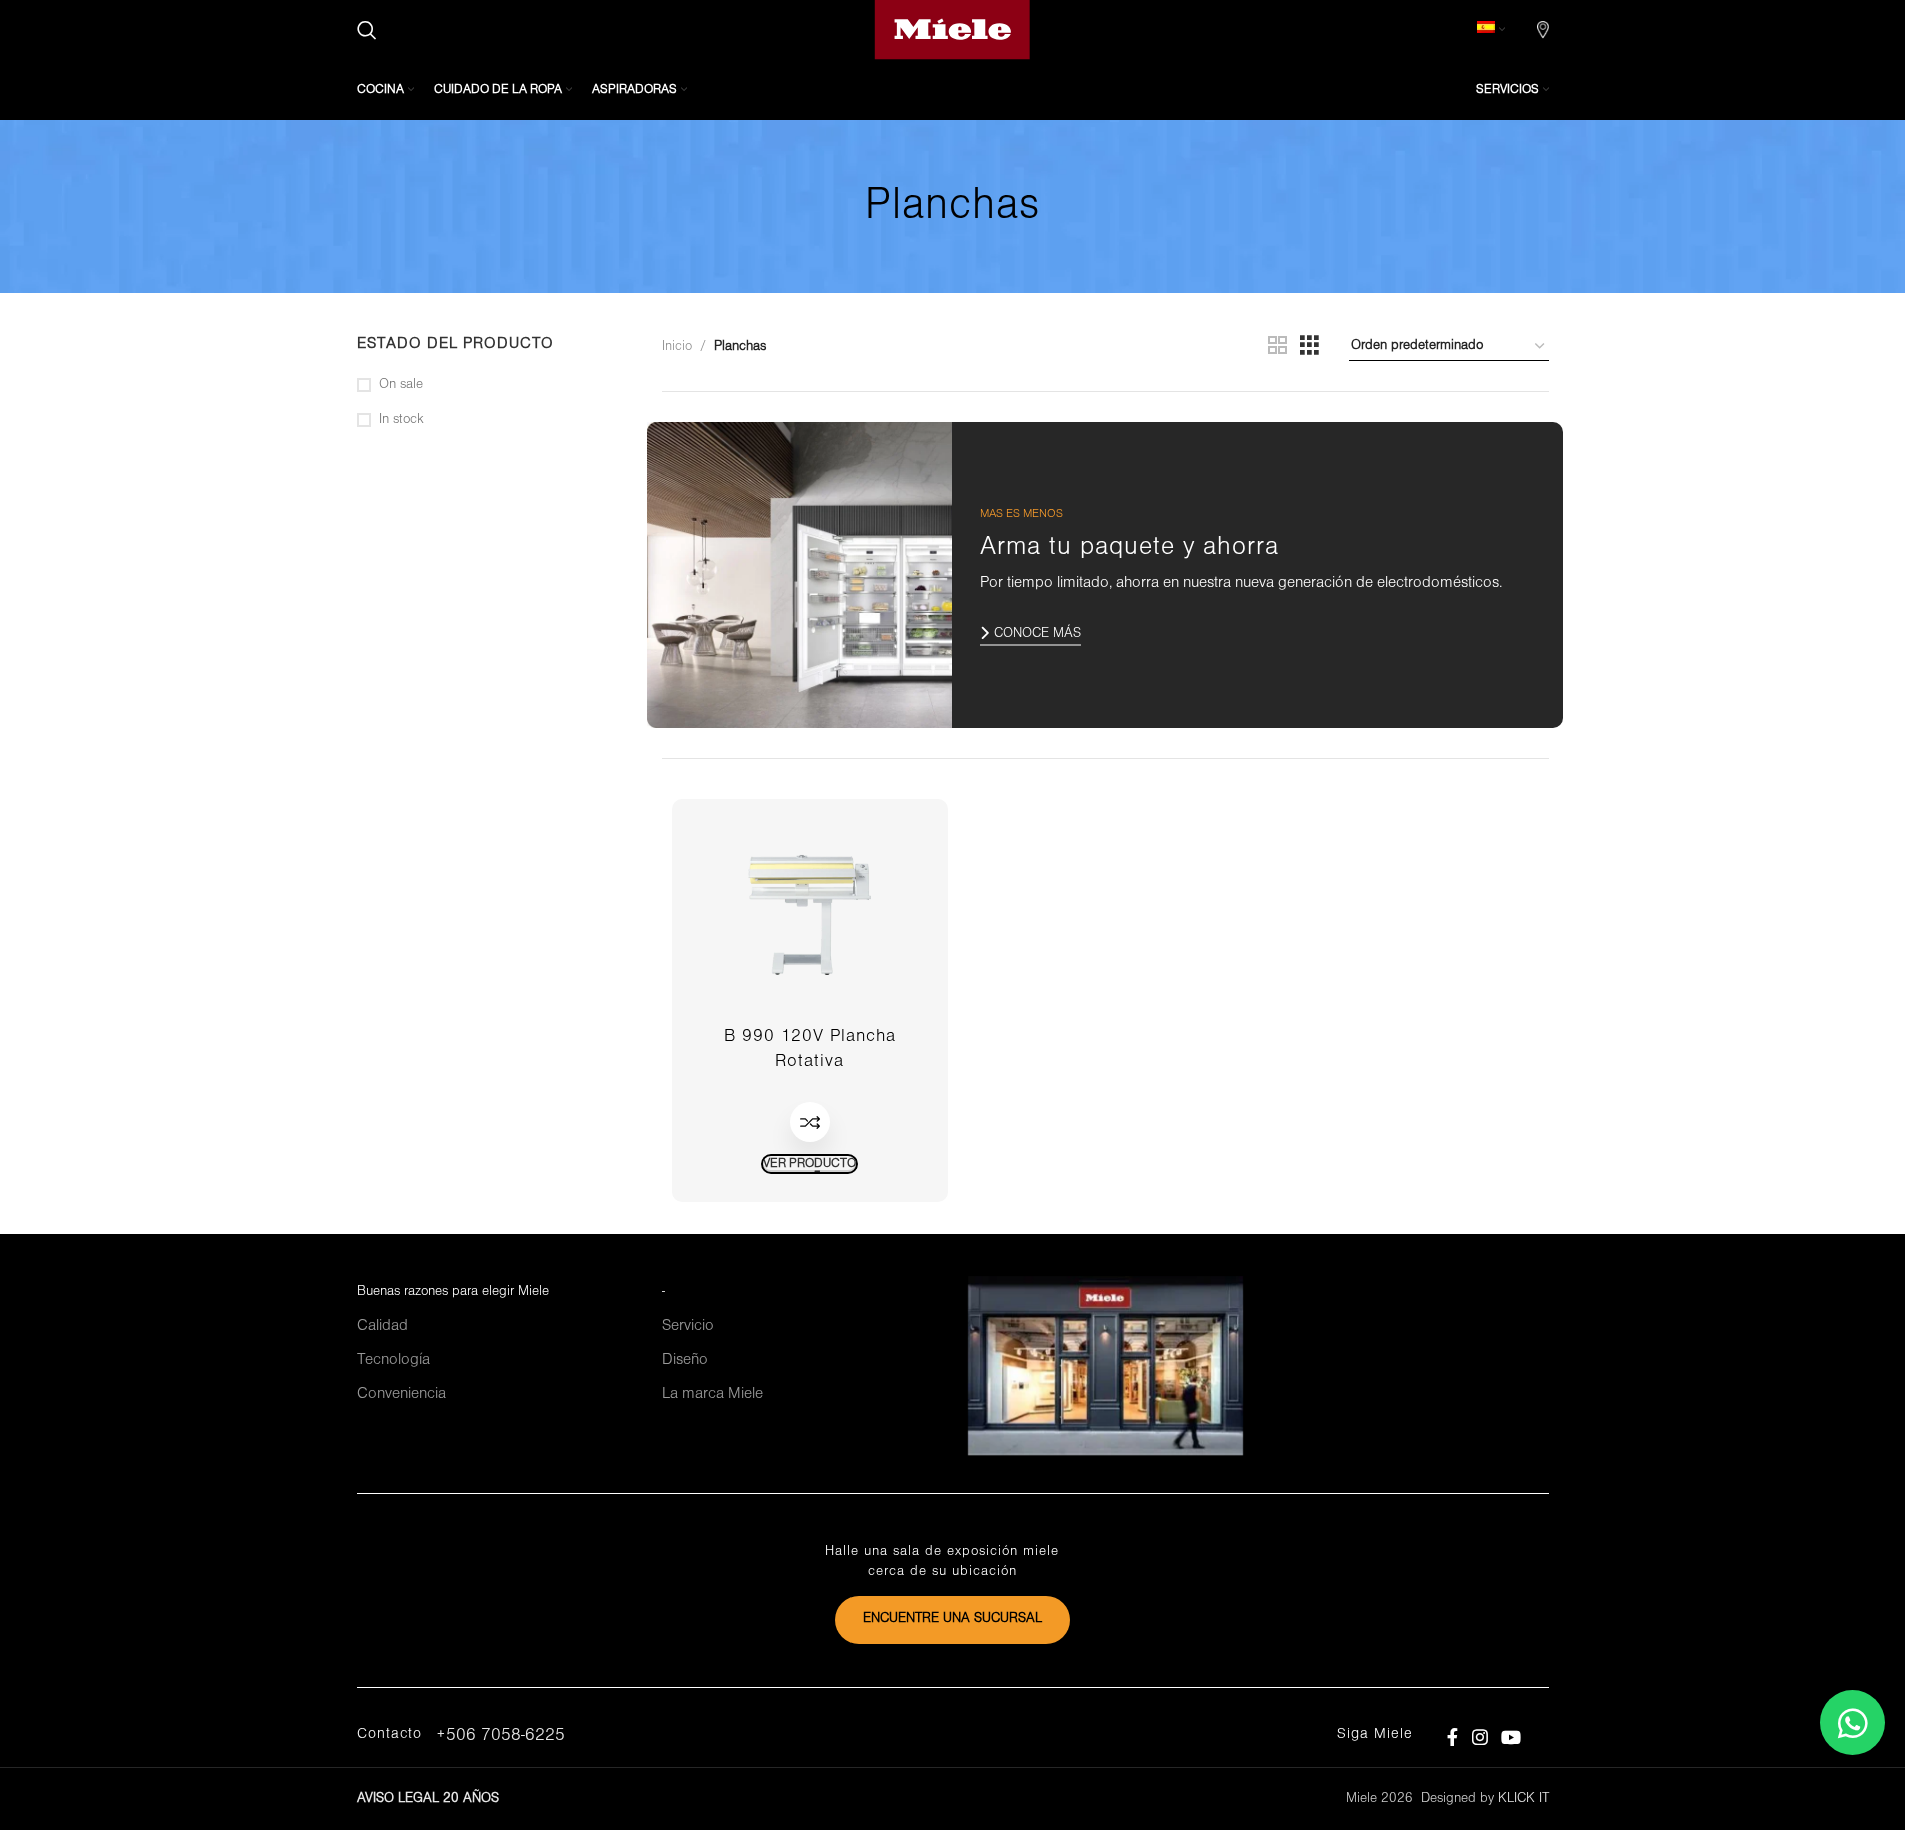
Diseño (685, 1360)
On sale (401, 384)
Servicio (688, 1326)
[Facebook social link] (1453, 1737)
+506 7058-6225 (500, 1735)
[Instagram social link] (1479, 1737)
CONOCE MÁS (1037, 633)
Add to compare (810, 1122)
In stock (401, 419)
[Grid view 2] (1277, 346)
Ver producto (809, 1163)
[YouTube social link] (1510, 1737)
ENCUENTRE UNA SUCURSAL (952, 1618)
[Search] (367, 30)
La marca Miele (712, 1394)
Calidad (382, 1326)
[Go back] (840, 207)
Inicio (677, 346)
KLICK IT (1523, 1798)
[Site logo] (952, 29)
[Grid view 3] (1309, 346)
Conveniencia (401, 1394)
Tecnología (393, 1360)
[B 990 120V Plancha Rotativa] (809, 914)
